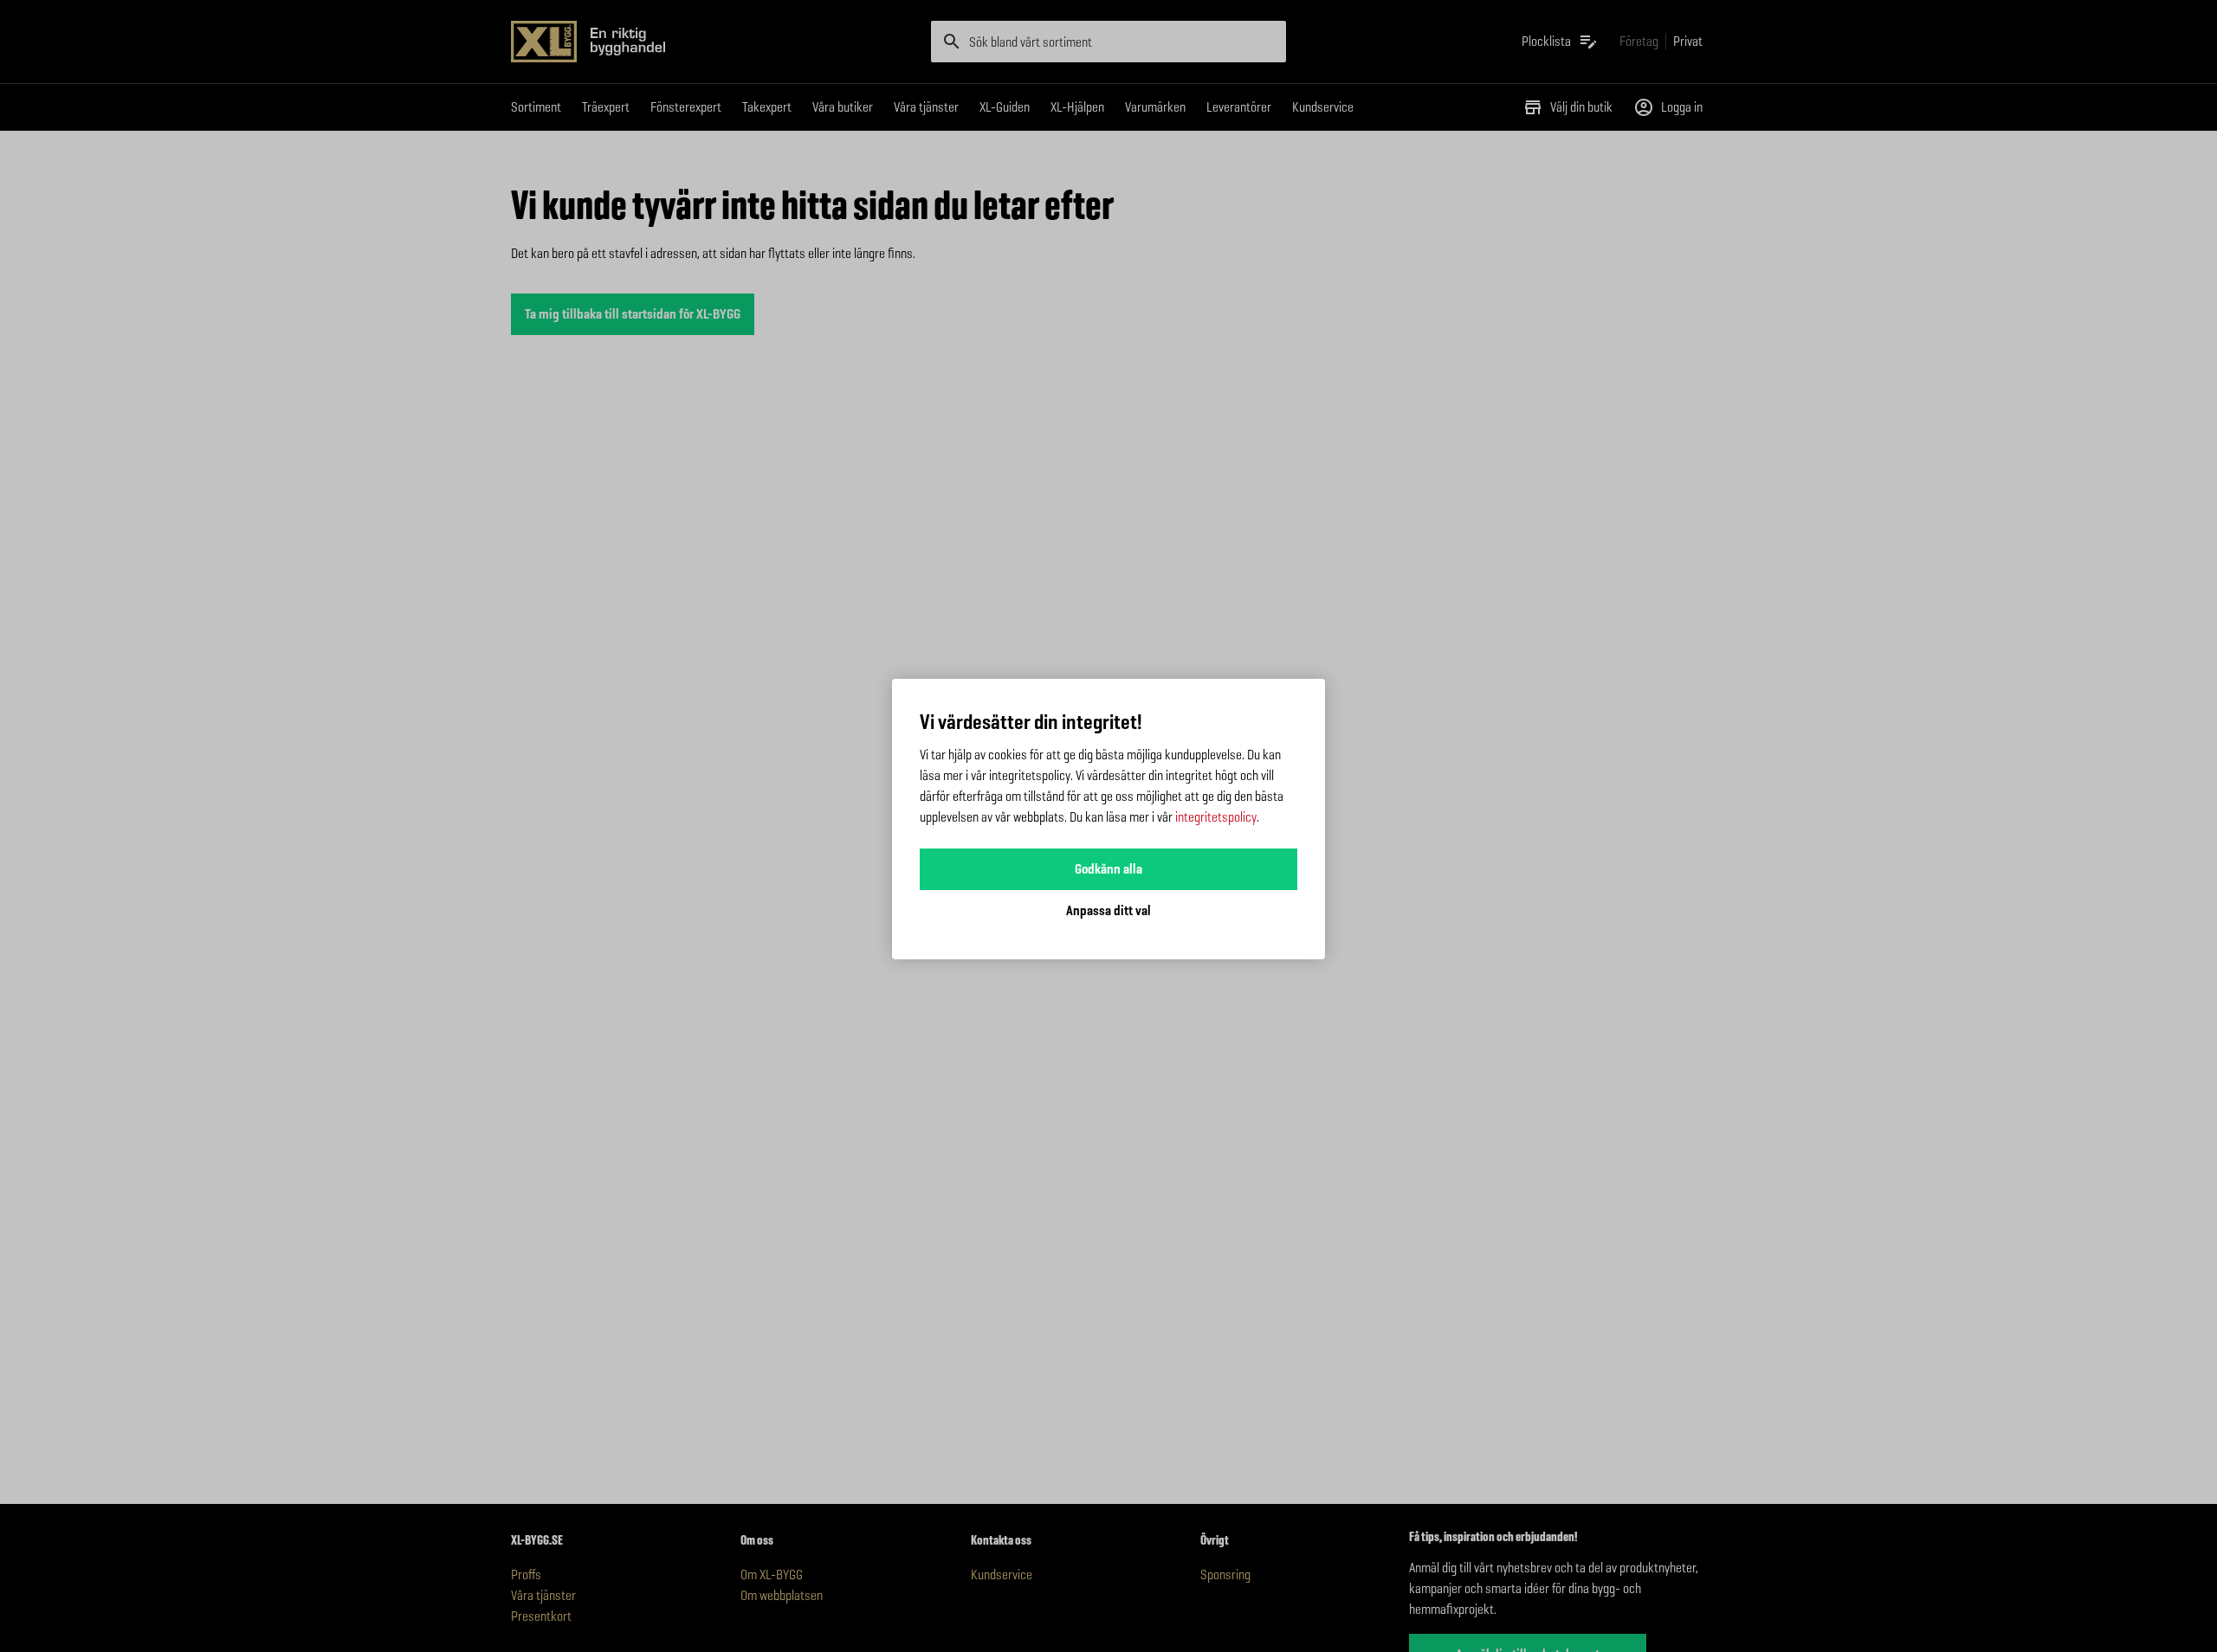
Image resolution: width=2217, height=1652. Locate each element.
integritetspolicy (1216, 817)
